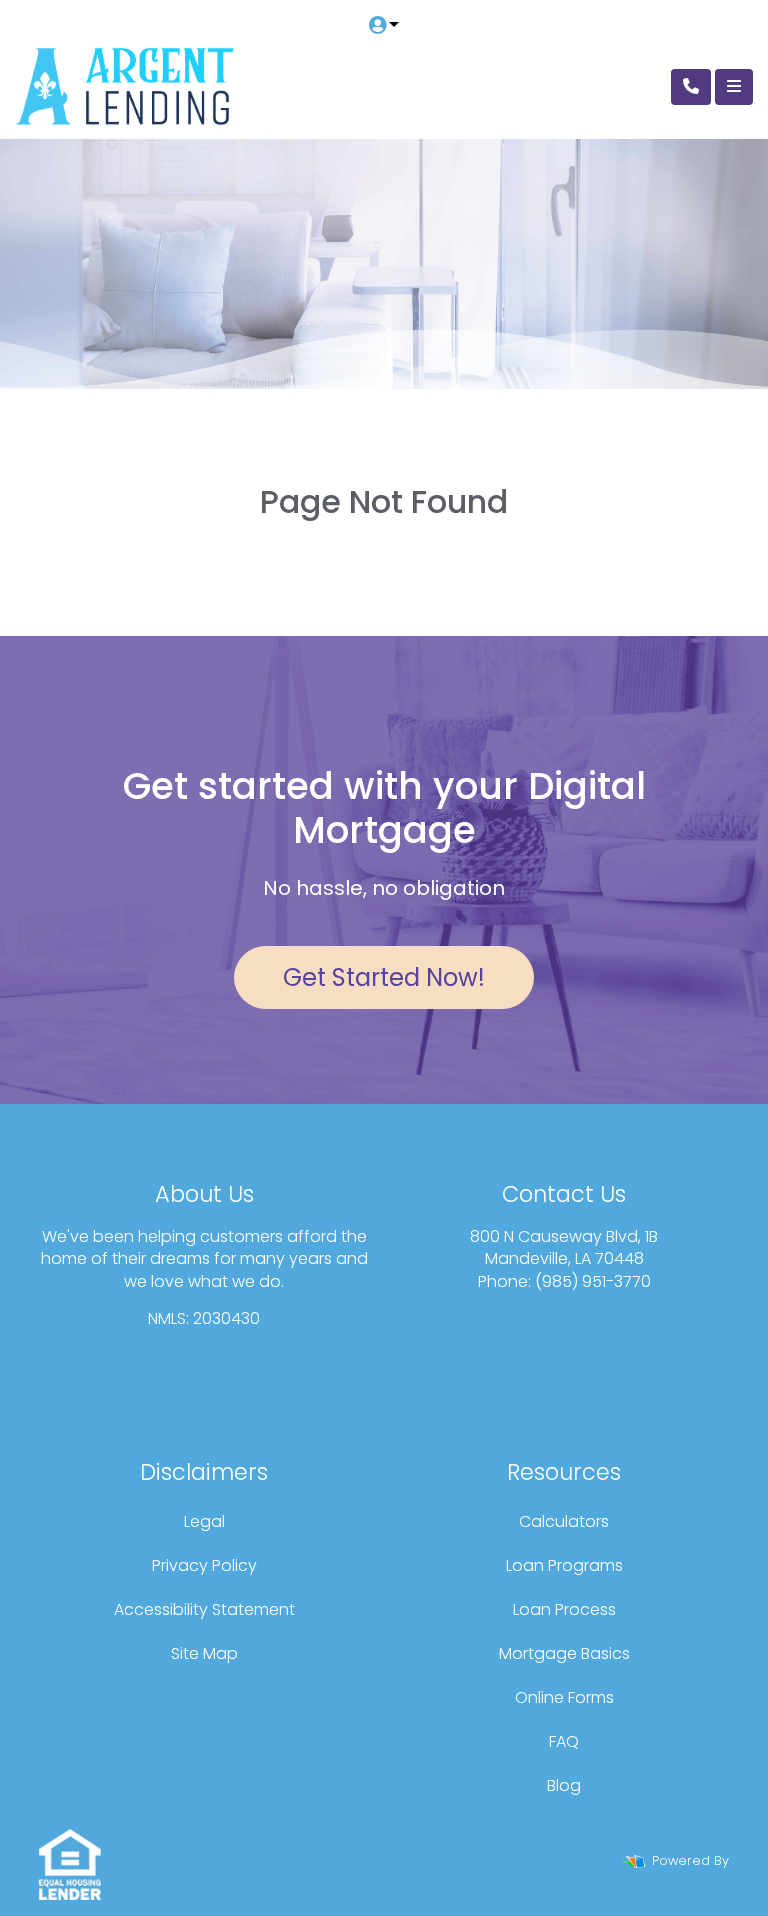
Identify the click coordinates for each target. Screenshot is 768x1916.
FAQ (564, 1741)
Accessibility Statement (204, 1609)
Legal (204, 1521)
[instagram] (215, 1407)
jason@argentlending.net (564, 1303)
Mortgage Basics (564, 1653)
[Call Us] (691, 87)
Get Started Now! (384, 977)
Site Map (204, 1653)
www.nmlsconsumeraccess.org (204, 1360)
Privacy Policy (204, 1565)
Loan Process (564, 1609)
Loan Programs (564, 1565)
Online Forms (564, 1697)
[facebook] (191, 1407)
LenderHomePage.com (653, 1882)
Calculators (564, 1521)
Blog (564, 1785)
